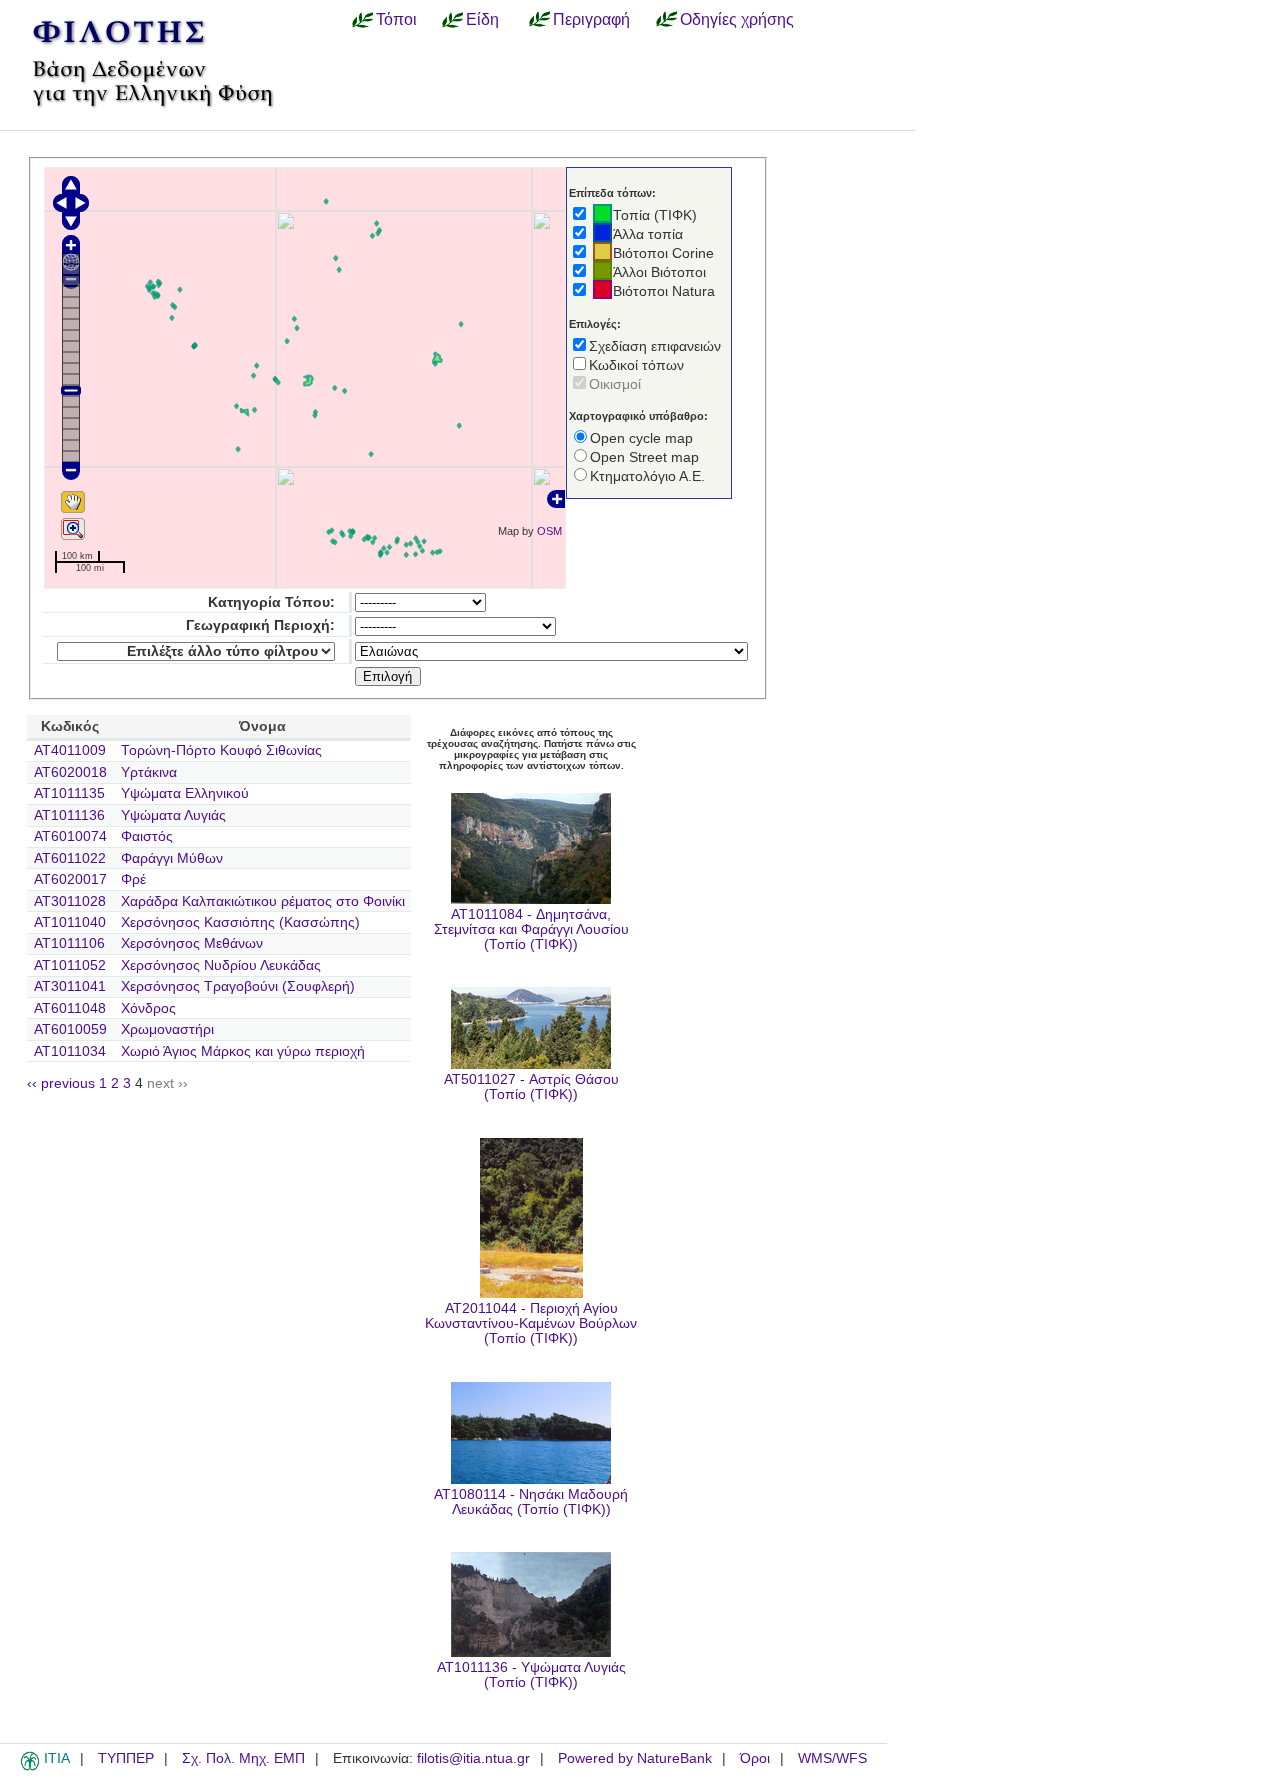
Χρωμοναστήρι (167, 1029)
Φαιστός (147, 836)
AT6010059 (70, 1029)
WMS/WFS (832, 1758)
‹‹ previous (61, 1083)
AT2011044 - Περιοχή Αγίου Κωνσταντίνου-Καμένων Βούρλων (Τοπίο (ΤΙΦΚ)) (531, 1323)
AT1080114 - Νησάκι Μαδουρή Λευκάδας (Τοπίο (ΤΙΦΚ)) (531, 1502)
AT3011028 (70, 901)
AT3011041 (70, 986)
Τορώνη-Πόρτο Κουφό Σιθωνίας (221, 750)
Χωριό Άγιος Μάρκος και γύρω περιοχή (243, 1051)
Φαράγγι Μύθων (172, 858)
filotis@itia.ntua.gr (473, 1758)
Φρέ (133, 879)
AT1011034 (70, 1051)
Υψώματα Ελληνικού (185, 793)
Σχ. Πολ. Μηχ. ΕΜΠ (243, 1758)
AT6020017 (70, 879)
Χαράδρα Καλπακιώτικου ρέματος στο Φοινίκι (263, 901)
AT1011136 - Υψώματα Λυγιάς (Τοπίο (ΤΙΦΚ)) (531, 1675)
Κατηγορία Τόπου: (271, 602)
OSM (549, 531)
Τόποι (396, 19)
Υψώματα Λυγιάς (173, 815)
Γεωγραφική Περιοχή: (260, 625)
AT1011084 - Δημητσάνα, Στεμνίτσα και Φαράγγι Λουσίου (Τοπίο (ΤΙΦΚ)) (531, 929)
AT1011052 (70, 965)
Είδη (482, 19)
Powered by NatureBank (635, 1758)
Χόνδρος (148, 1008)
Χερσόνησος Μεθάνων (192, 943)
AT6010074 (70, 836)
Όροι (755, 1758)
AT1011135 (69, 793)
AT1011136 (69, 815)
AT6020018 (70, 772)
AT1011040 (70, 922)
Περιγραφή (591, 19)
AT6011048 (70, 1008)
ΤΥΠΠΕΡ (126, 1758)
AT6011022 (70, 858)
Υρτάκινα (149, 772)
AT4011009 (70, 750)
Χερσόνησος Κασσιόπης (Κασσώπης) (240, 922)
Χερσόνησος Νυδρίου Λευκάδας (221, 965)
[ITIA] (30, 1767)
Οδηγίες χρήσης (737, 19)
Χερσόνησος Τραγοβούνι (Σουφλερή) (238, 986)
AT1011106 (69, 943)
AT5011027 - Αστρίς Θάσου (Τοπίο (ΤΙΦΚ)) (531, 1087)
